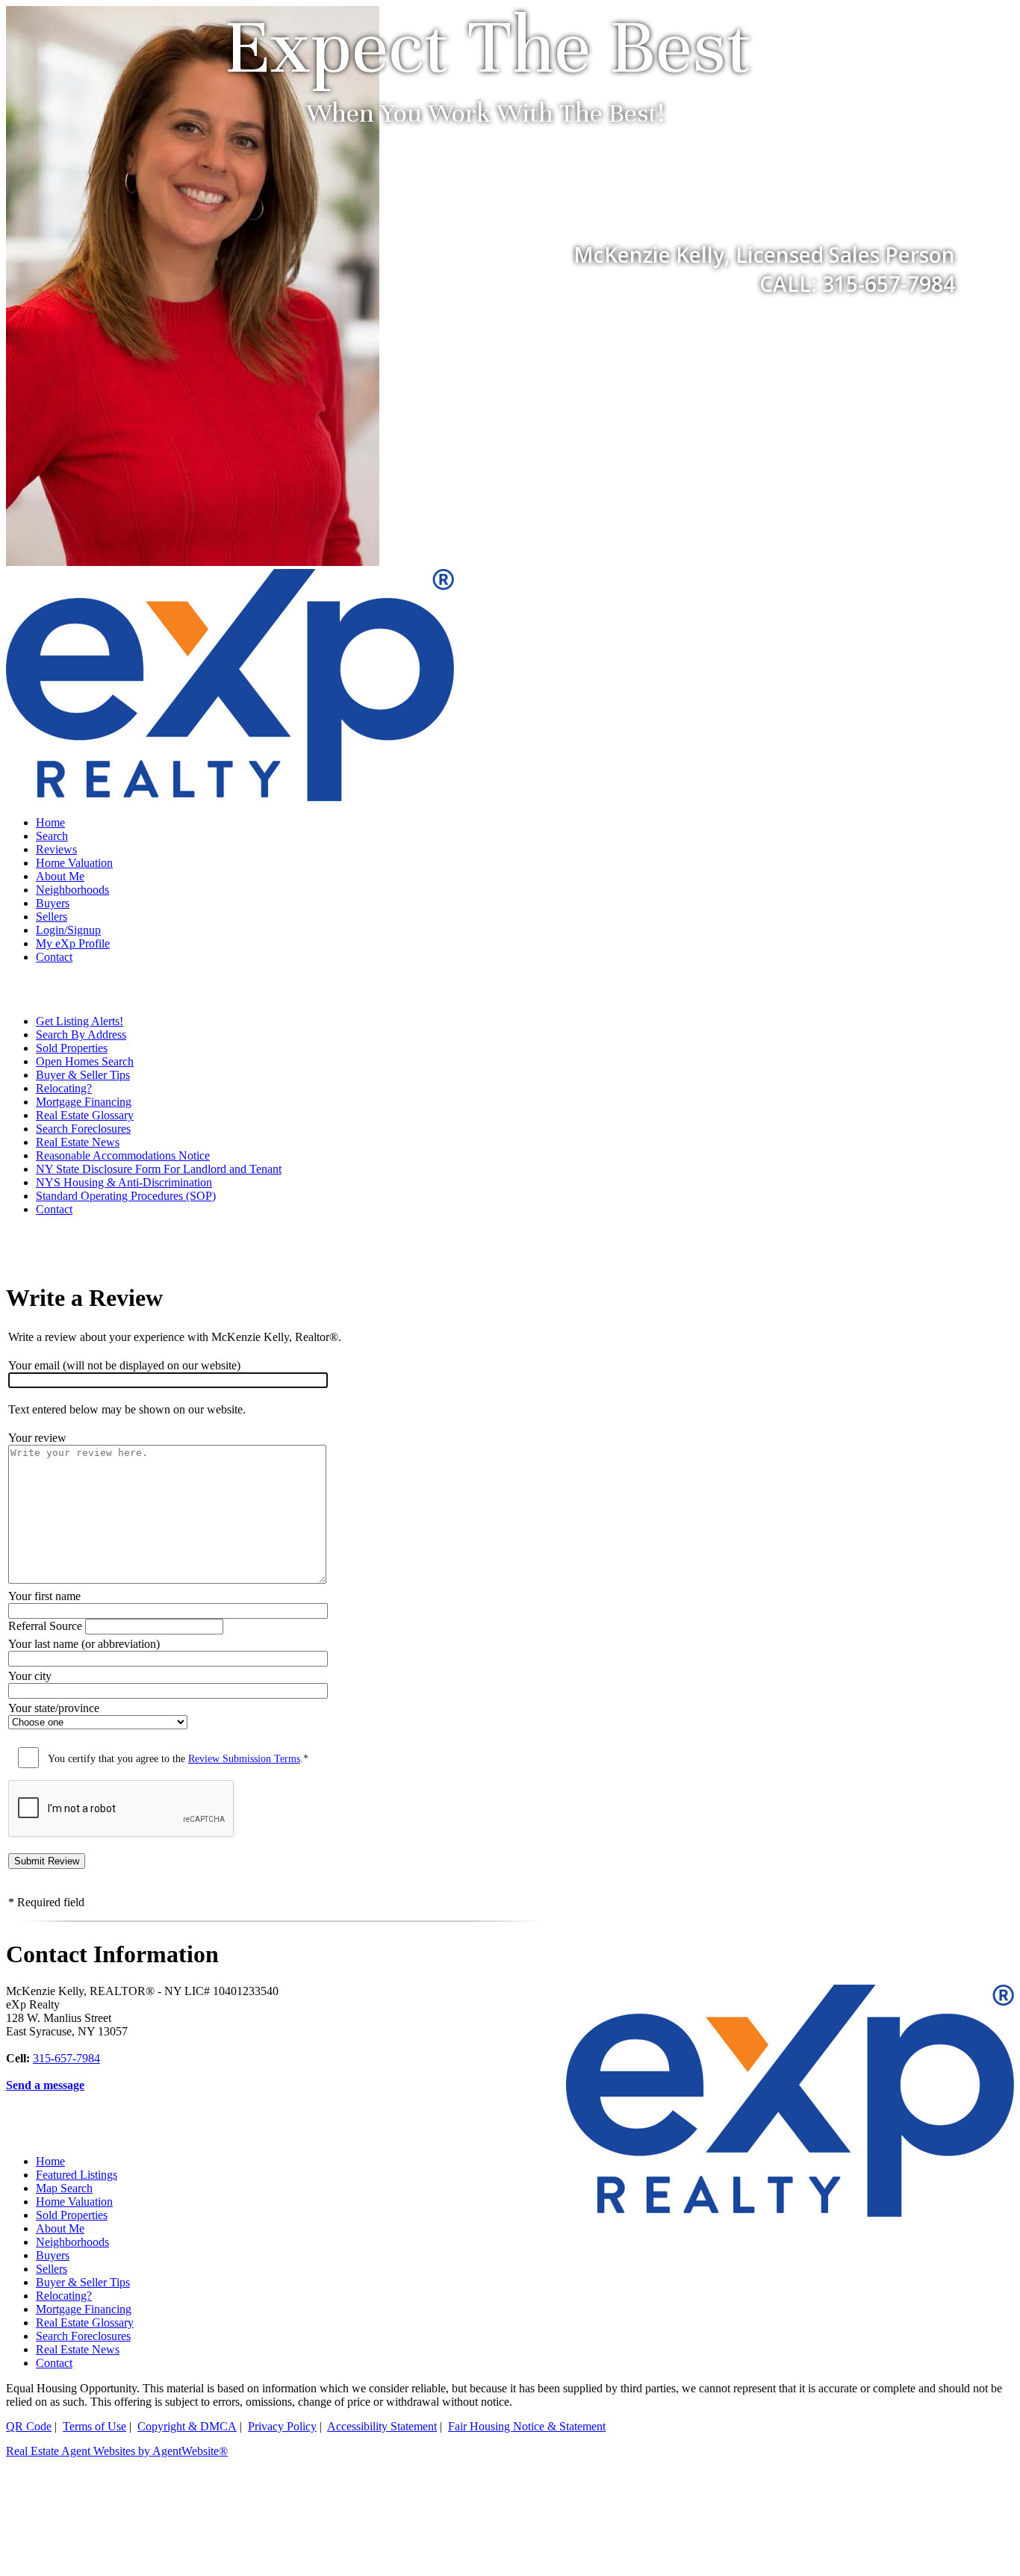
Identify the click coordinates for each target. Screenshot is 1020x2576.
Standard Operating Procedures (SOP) (126, 1196)
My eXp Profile (73, 943)
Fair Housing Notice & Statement (527, 2426)
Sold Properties (72, 1048)
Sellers (52, 917)
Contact (54, 957)
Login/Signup (68, 930)
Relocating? (64, 1088)
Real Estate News (78, 1142)
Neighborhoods (72, 890)
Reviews (56, 849)
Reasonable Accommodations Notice (123, 1155)
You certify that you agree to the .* (178, 1759)
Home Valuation (74, 863)
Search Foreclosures (83, 1129)
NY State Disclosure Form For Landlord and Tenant (159, 1169)
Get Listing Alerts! (80, 1021)
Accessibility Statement (382, 2426)
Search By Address (81, 1035)
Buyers (53, 903)
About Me (60, 876)
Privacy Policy (282, 2426)
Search (52, 836)
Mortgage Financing (84, 1102)
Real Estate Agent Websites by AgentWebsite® (117, 2451)
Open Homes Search (85, 1061)
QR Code (29, 2426)
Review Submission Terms (244, 1759)
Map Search (64, 2188)
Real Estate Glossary (85, 1115)
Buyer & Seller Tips (83, 1075)
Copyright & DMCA (187, 2426)
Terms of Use (94, 2426)
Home (50, 822)
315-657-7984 (66, 2058)
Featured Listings (77, 2175)
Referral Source (45, 1626)
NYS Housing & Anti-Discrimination (124, 1182)
